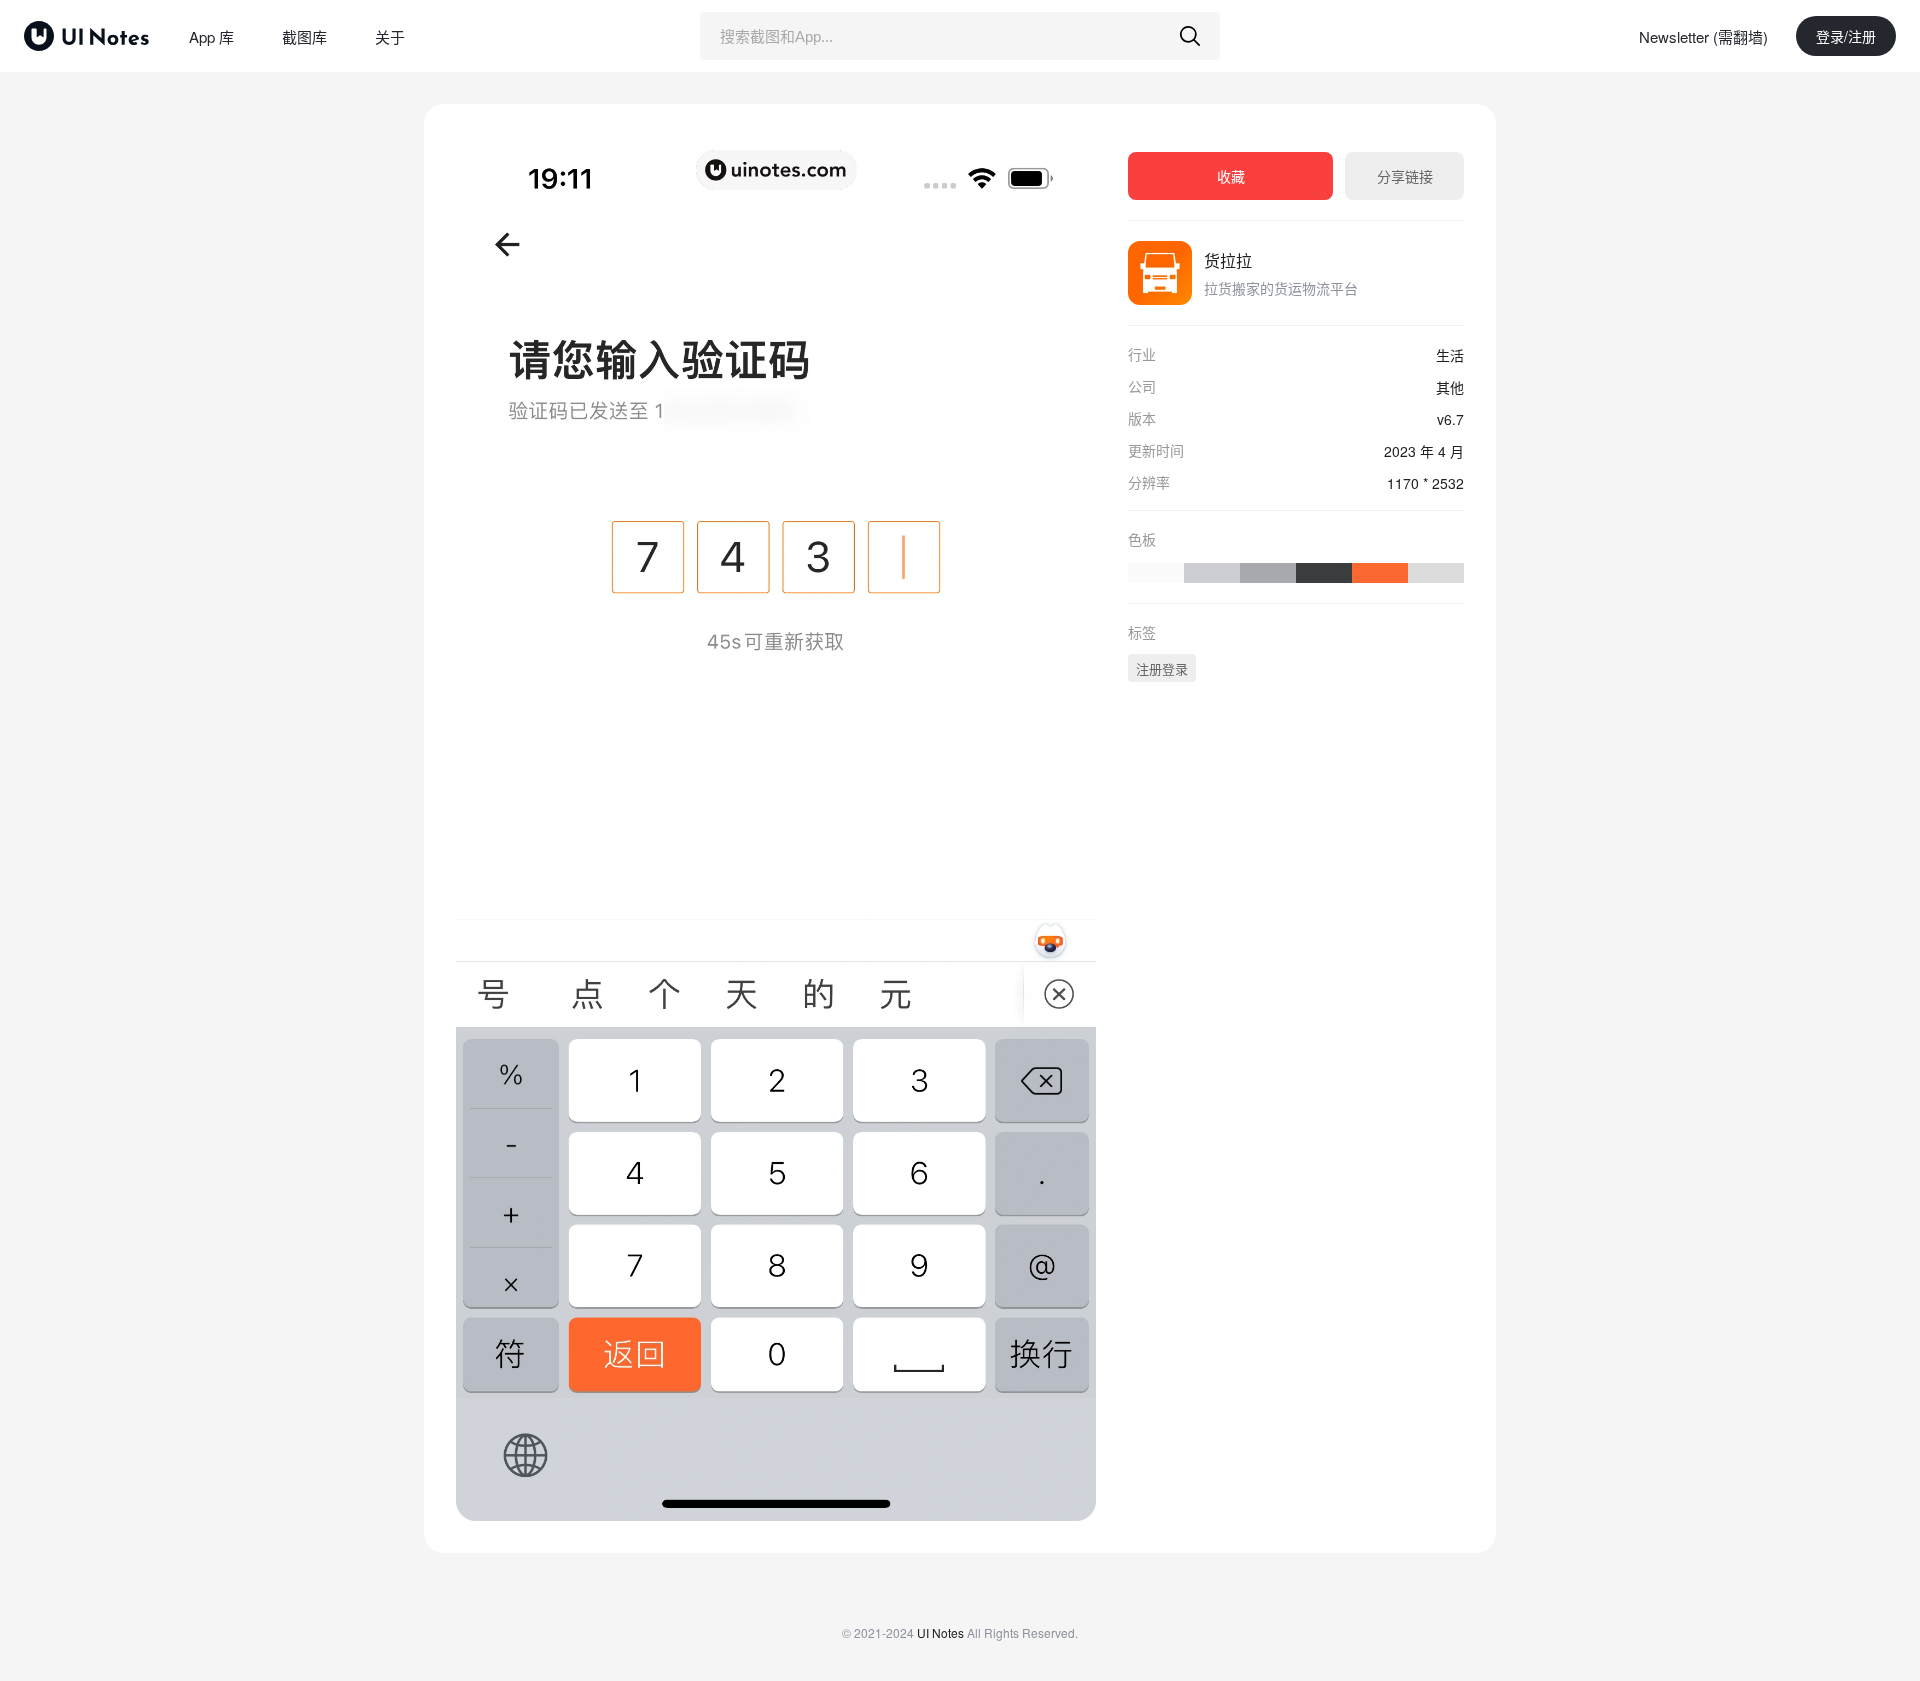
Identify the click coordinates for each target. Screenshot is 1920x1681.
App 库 (211, 36)
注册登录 (1162, 668)
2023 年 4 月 (1424, 451)
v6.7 (1450, 419)
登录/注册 (1846, 36)
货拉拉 (1228, 260)
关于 (390, 36)
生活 (1450, 355)
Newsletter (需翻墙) (1703, 36)
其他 (1450, 387)
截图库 (304, 36)
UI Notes (940, 1632)
